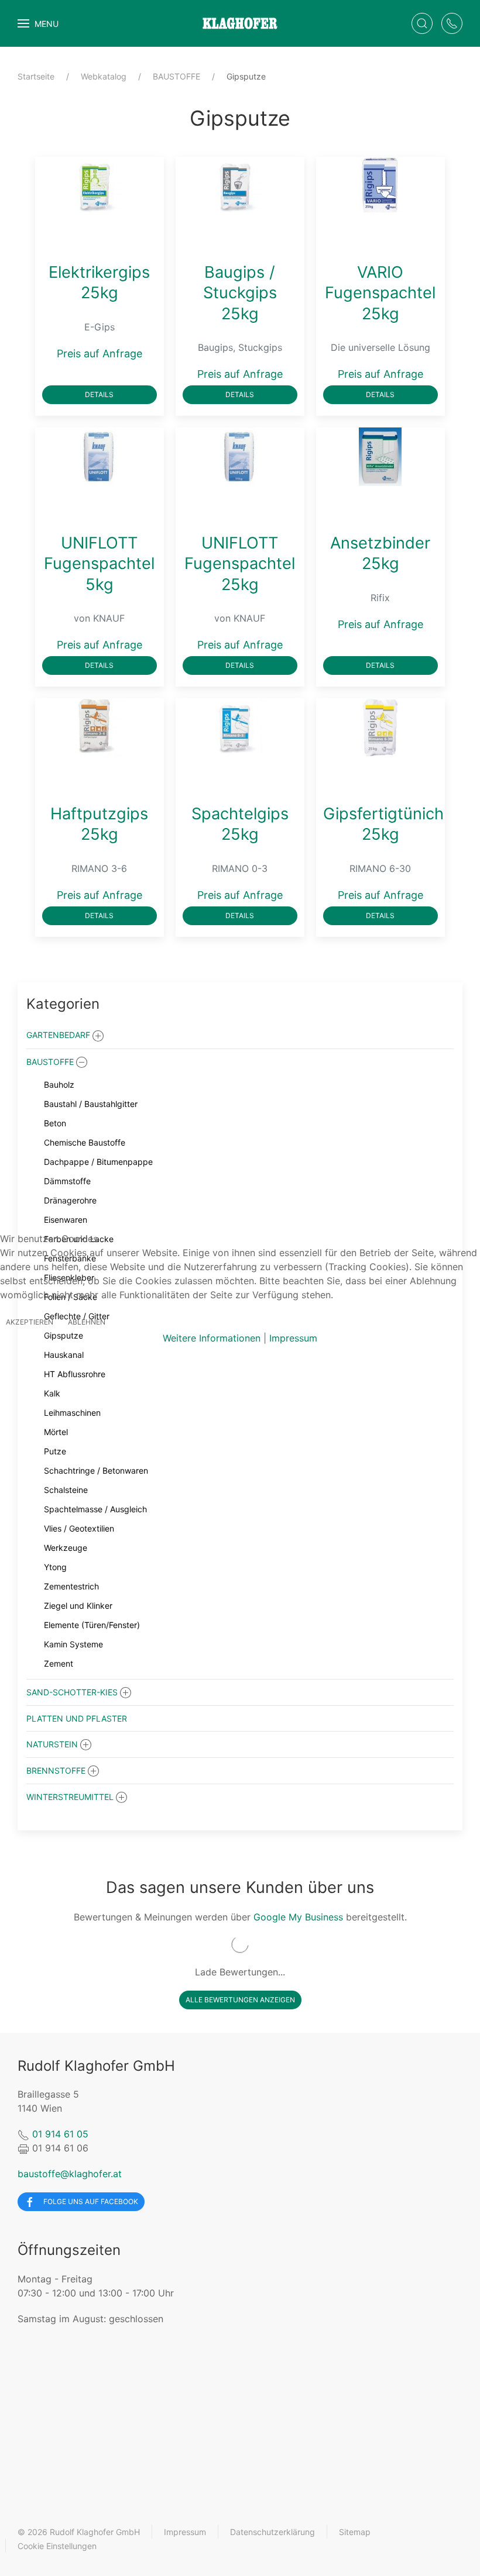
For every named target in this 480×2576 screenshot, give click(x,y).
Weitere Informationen (212, 1338)
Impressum (293, 1338)
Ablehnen (87, 1322)
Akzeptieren (30, 1322)
